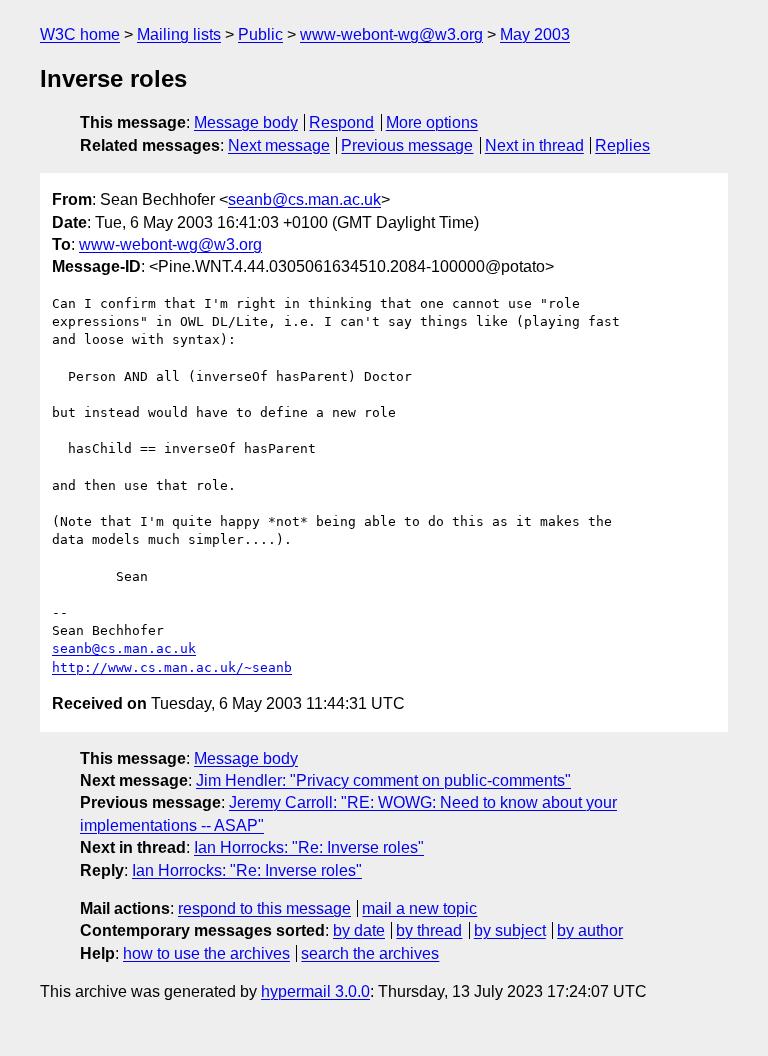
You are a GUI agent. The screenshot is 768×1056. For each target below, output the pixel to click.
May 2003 (535, 34)
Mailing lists (179, 34)
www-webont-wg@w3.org (391, 34)
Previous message (407, 145)
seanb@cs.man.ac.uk (304, 199)
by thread (429, 930)
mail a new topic (419, 908)
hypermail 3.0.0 (315, 991)
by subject (510, 930)
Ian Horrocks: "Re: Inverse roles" (309, 847)
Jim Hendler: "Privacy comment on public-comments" (383, 780)
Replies (622, 145)
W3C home (80, 34)
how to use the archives (206, 953)
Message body (246, 122)
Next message (279, 145)
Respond (341, 122)
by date (359, 930)
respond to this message (264, 908)
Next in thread (534, 145)
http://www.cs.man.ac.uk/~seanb (172, 667)
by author (590, 930)
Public (260, 34)
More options (432, 122)
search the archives (370, 953)
